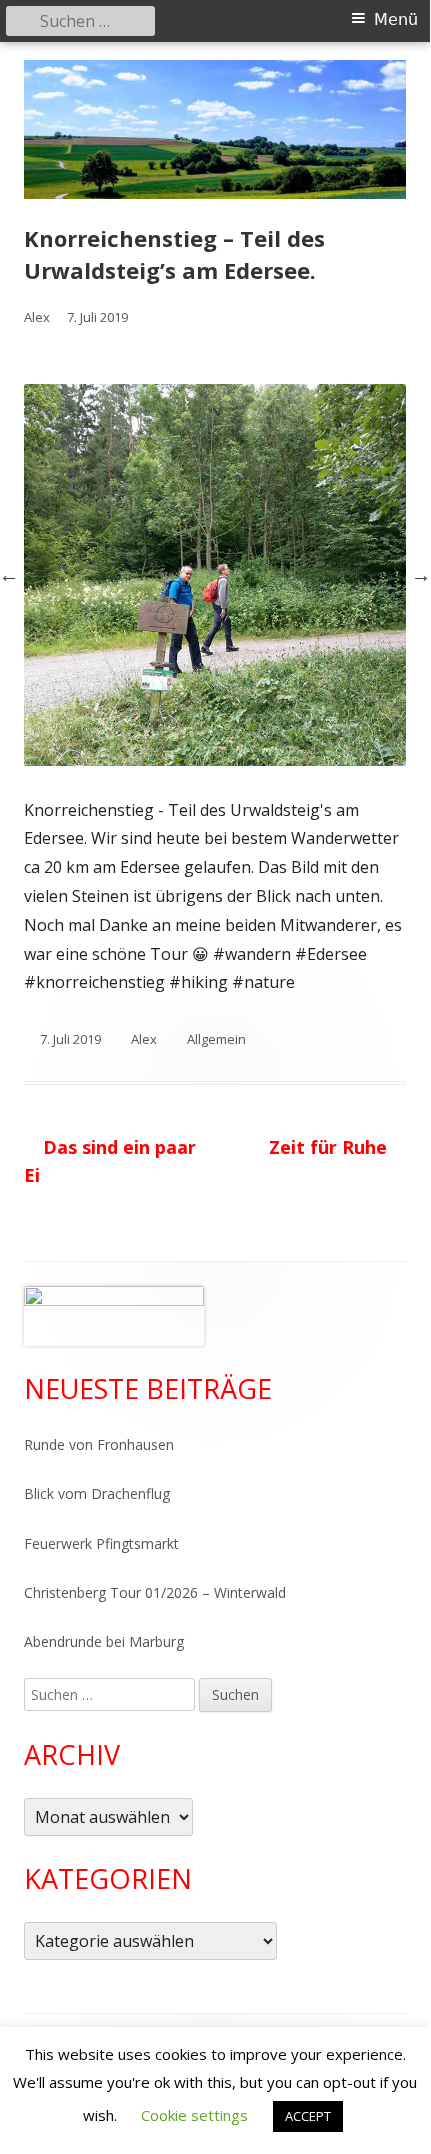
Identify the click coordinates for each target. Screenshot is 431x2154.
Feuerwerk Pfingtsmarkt (101, 1543)
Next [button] (421, 575)
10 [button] (322, 732)
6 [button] (383, 702)
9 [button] (261, 732)
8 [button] (200, 732)
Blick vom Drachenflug (97, 1493)
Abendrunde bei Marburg (104, 1641)
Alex (37, 317)
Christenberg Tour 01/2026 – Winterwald (155, 1592)
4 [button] (261, 702)
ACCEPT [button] (308, 2116)
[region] (114, 1316)
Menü (396, 19)
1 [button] (78, 702)
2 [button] (139, 702)
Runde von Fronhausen (99, 1444)
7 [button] (139, 732)
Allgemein (216, 1039)
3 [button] (200, 702)
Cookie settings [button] (194, 2115)
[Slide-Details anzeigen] (114, 1316)
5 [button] (322, 702)
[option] (215, 575)
